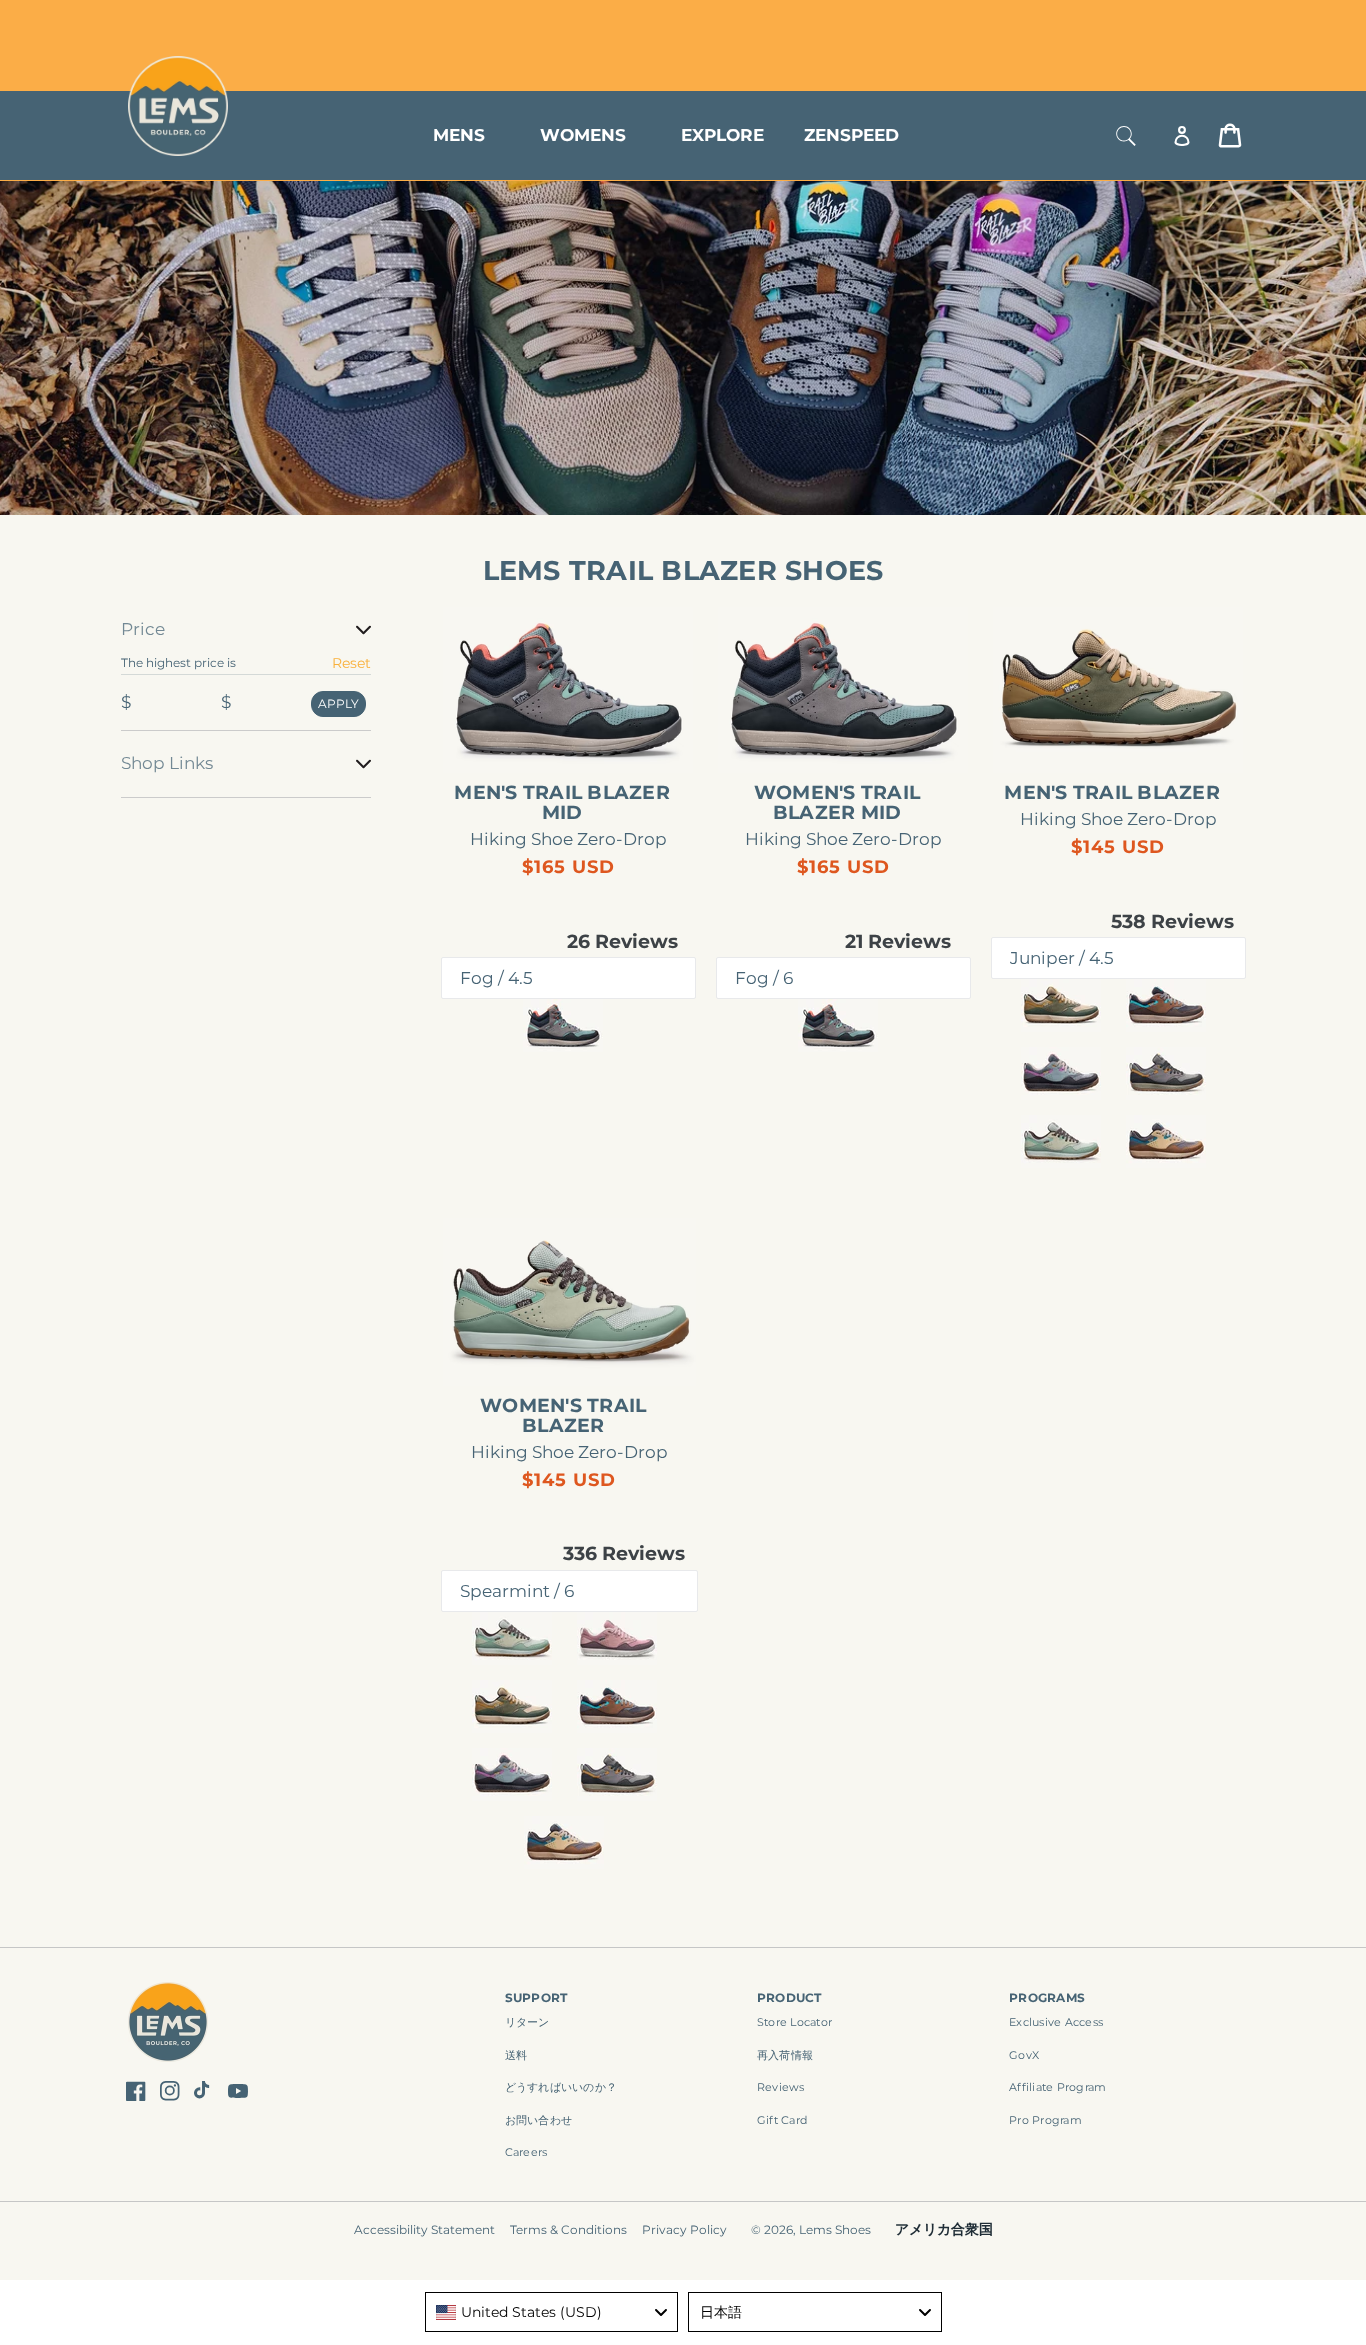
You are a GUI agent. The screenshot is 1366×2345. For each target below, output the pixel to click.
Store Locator (1108, 22)
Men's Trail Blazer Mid (562, 803)
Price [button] (143, 629)
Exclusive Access (1056, 2022)
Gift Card (782, 2120)
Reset (351, 663)
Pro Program (1045, 2120)
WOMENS (583, 135)
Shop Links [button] (167, 763)
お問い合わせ (539, 2120)
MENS (459, 135)
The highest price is (178, 662)
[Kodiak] (1166, 1005)
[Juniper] (1061, 1005)
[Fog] (563, 1025)
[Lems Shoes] (168, 2024)
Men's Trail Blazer (1112, 793)
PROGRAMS (1047, 1997)
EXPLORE (722, 135)
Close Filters (165, 604)
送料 (516, 2055)
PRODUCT (789, 1997)
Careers (526, 2152)
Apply (338, 703)
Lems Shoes (835, 2229)
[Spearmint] (1061, 1141)
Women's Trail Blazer (563, 1416)
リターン (527, 2022)
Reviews (781, 2087)
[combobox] (552, 2312)
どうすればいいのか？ (561, 2087)
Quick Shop (578, 740)
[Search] (1126, 135)
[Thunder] (1061, 1073)
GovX (1024, 2055)
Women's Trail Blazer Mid (837, 803)
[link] (568, 690)
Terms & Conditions (568, 2229)
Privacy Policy (684, 2229)
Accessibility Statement (424, 2229)
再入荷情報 (785, 2055)
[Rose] (617, 1638)
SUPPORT (536, 1997)
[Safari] (1166, 1141)
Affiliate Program (1057, 2087)
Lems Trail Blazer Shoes (683, 570)
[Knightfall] (1166, 1073)
